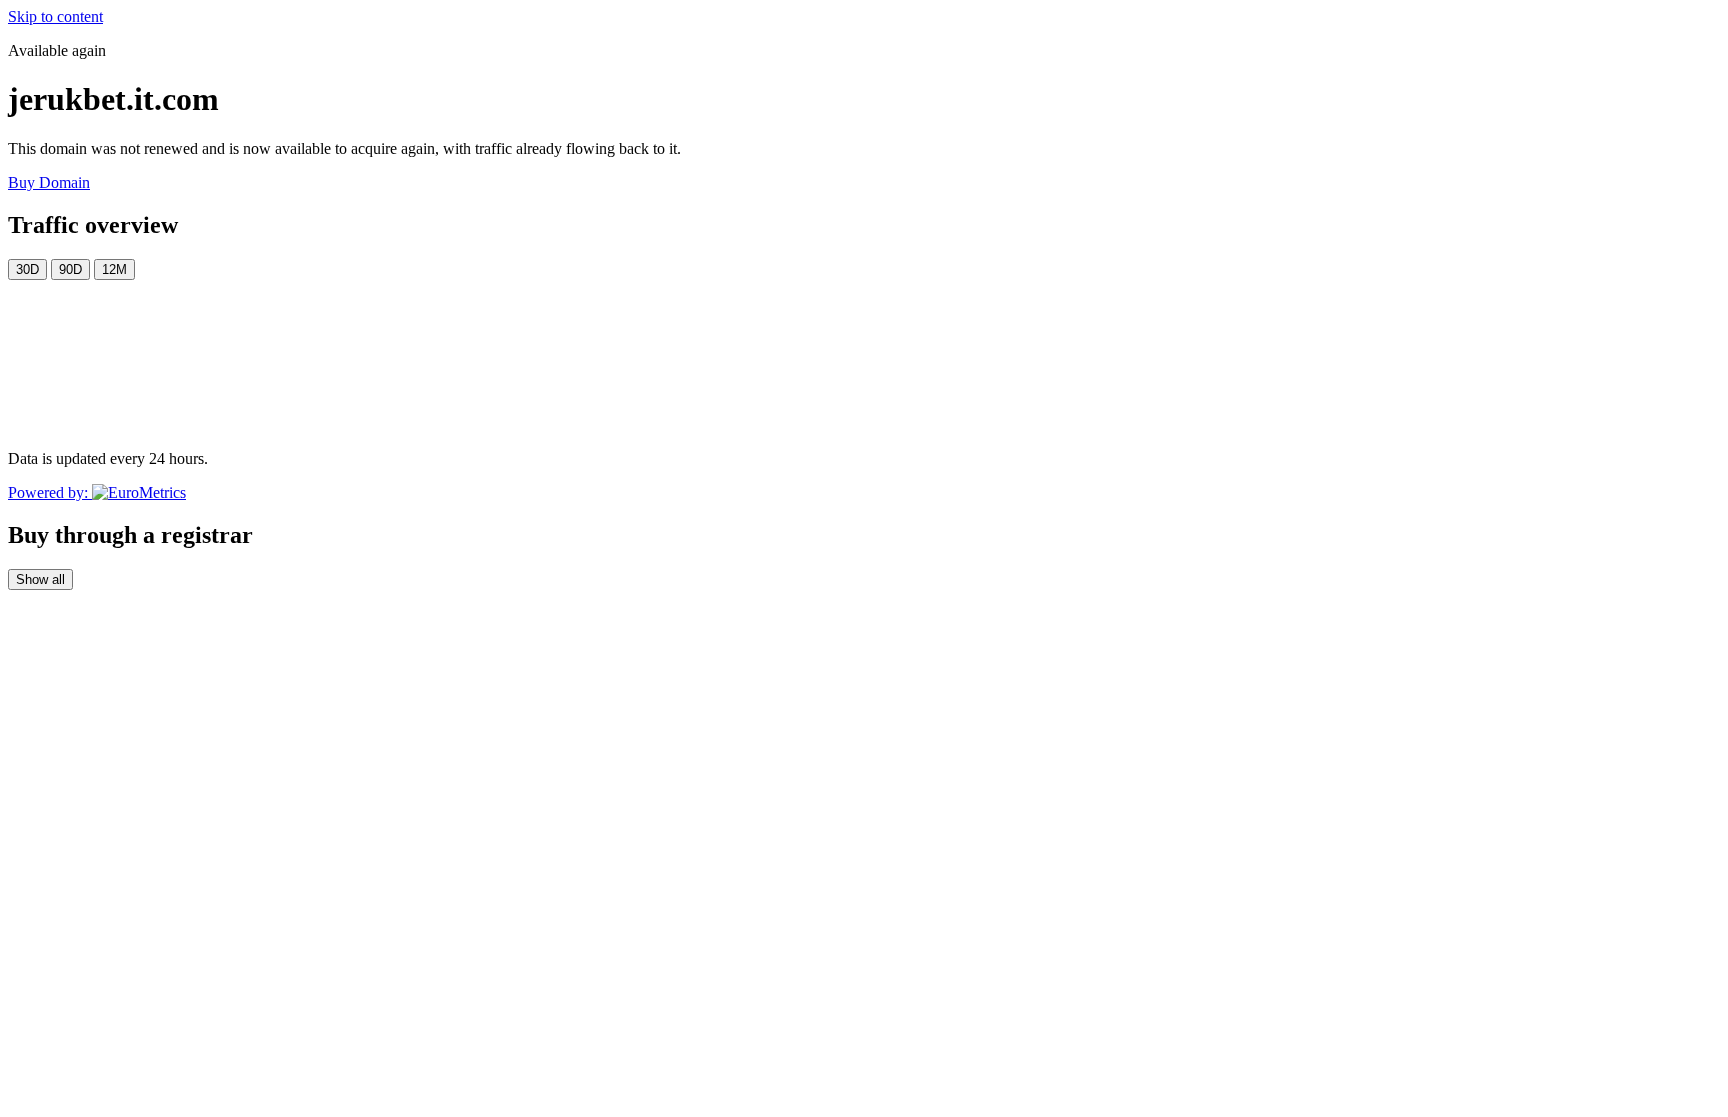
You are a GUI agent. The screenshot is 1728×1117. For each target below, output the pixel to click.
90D (70, 269)
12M (114, 269)
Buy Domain (49, 182)
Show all (40, 579)
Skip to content (55, 16)
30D (27, 269)
